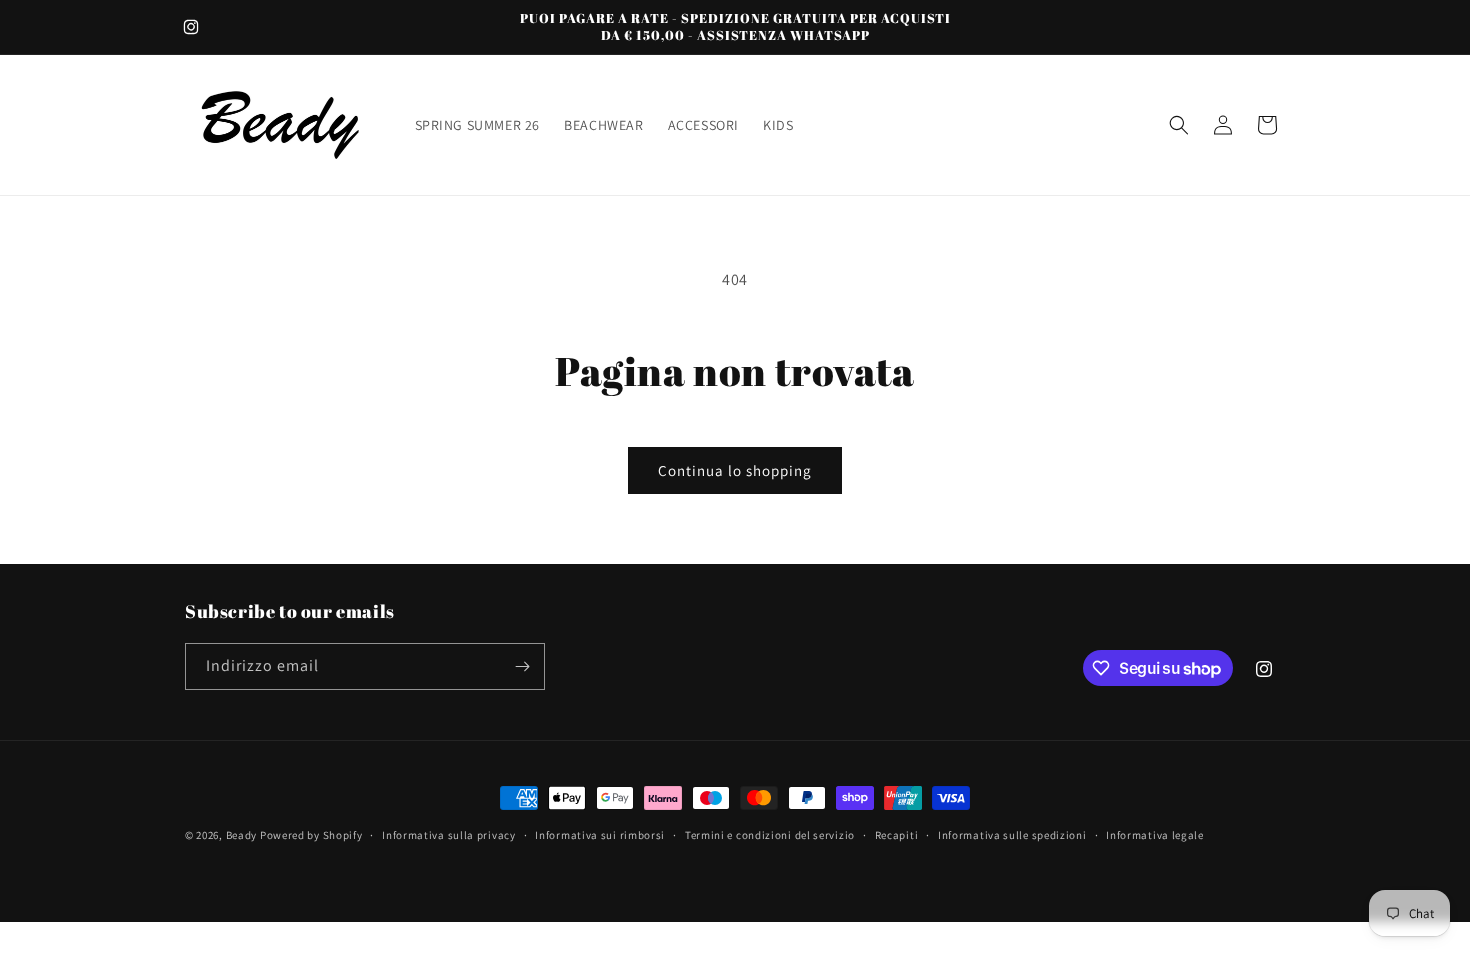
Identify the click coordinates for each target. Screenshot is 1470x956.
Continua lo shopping (735, 470)
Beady (242, 835)
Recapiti (897, 835)
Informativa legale (1155, 835)
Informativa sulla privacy (449, 835)
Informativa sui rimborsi (600, 835)
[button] (1179, 125)
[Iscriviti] (522, 666)
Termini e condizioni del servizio (770, 835)
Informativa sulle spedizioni (1012, 835)
